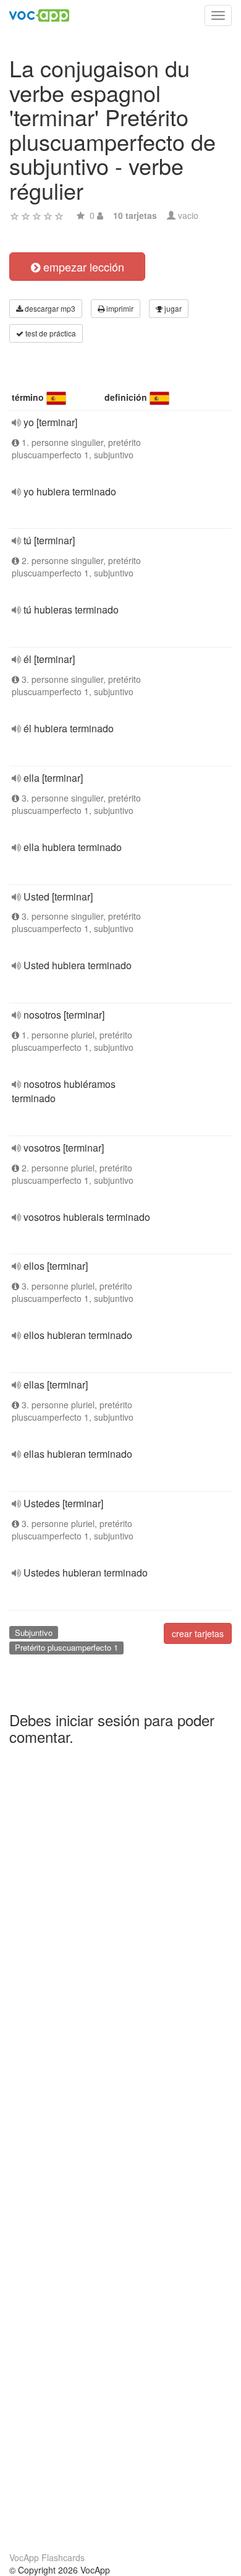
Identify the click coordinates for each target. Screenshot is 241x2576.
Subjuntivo (34, 1632)
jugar (172, 308)
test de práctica (50, 333)
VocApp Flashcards (47, 2557)
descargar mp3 (49, 308)
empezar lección (82, 267)
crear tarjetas (198, 1633)
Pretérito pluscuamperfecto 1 (66, 1647)
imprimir (119, 308)
